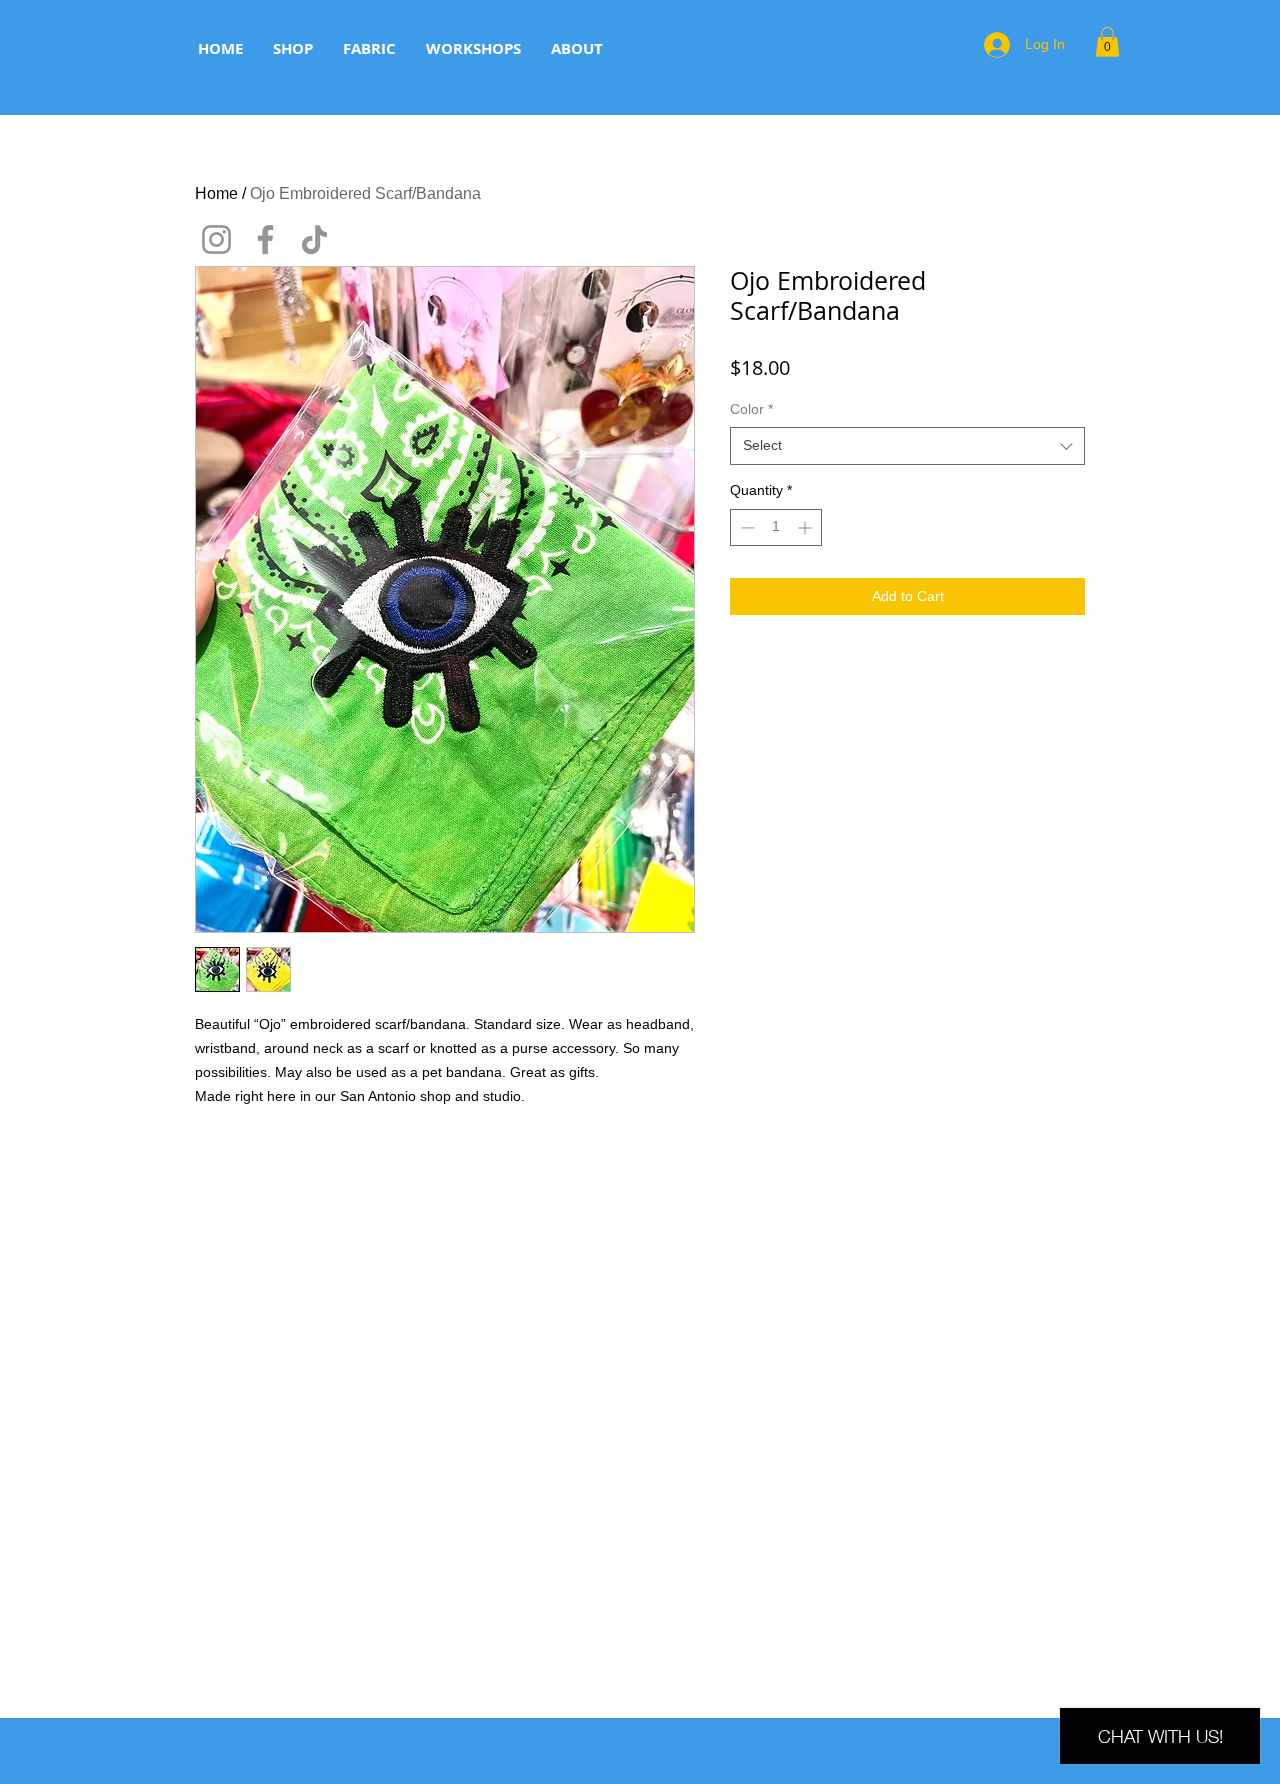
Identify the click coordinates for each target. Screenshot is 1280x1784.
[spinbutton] (776, 527)
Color (751, 409)
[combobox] (907, 446)
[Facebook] (265, 239)
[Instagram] (216, 239)
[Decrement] (745, 527)
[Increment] (806, 527)
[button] (1107, 42)
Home (216, 193)
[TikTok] (314, 239)
